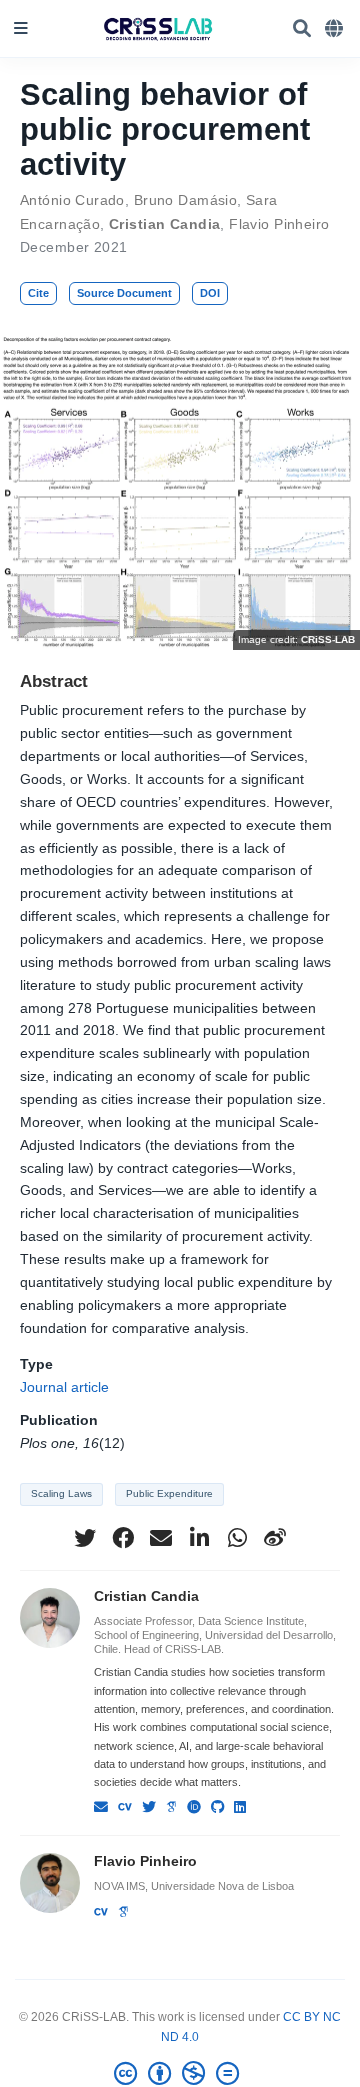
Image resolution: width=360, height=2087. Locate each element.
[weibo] (275, 1538)
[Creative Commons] (180, 2074)
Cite (38, 293)
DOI (210, 293)
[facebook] (123, 1538)
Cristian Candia (164, 224)
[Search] (302, 29)
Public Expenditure (169, 1493)
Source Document (124, 293)
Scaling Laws (61, 1493)
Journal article (64, 1387)
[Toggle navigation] (21, 29)
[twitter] (85, 1538)
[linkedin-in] (199, 1538)
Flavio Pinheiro (279, 224)
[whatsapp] (237, 1538)
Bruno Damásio (185, 200)
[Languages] (335, 29)
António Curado (72, 200)
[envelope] (161, 1538)
